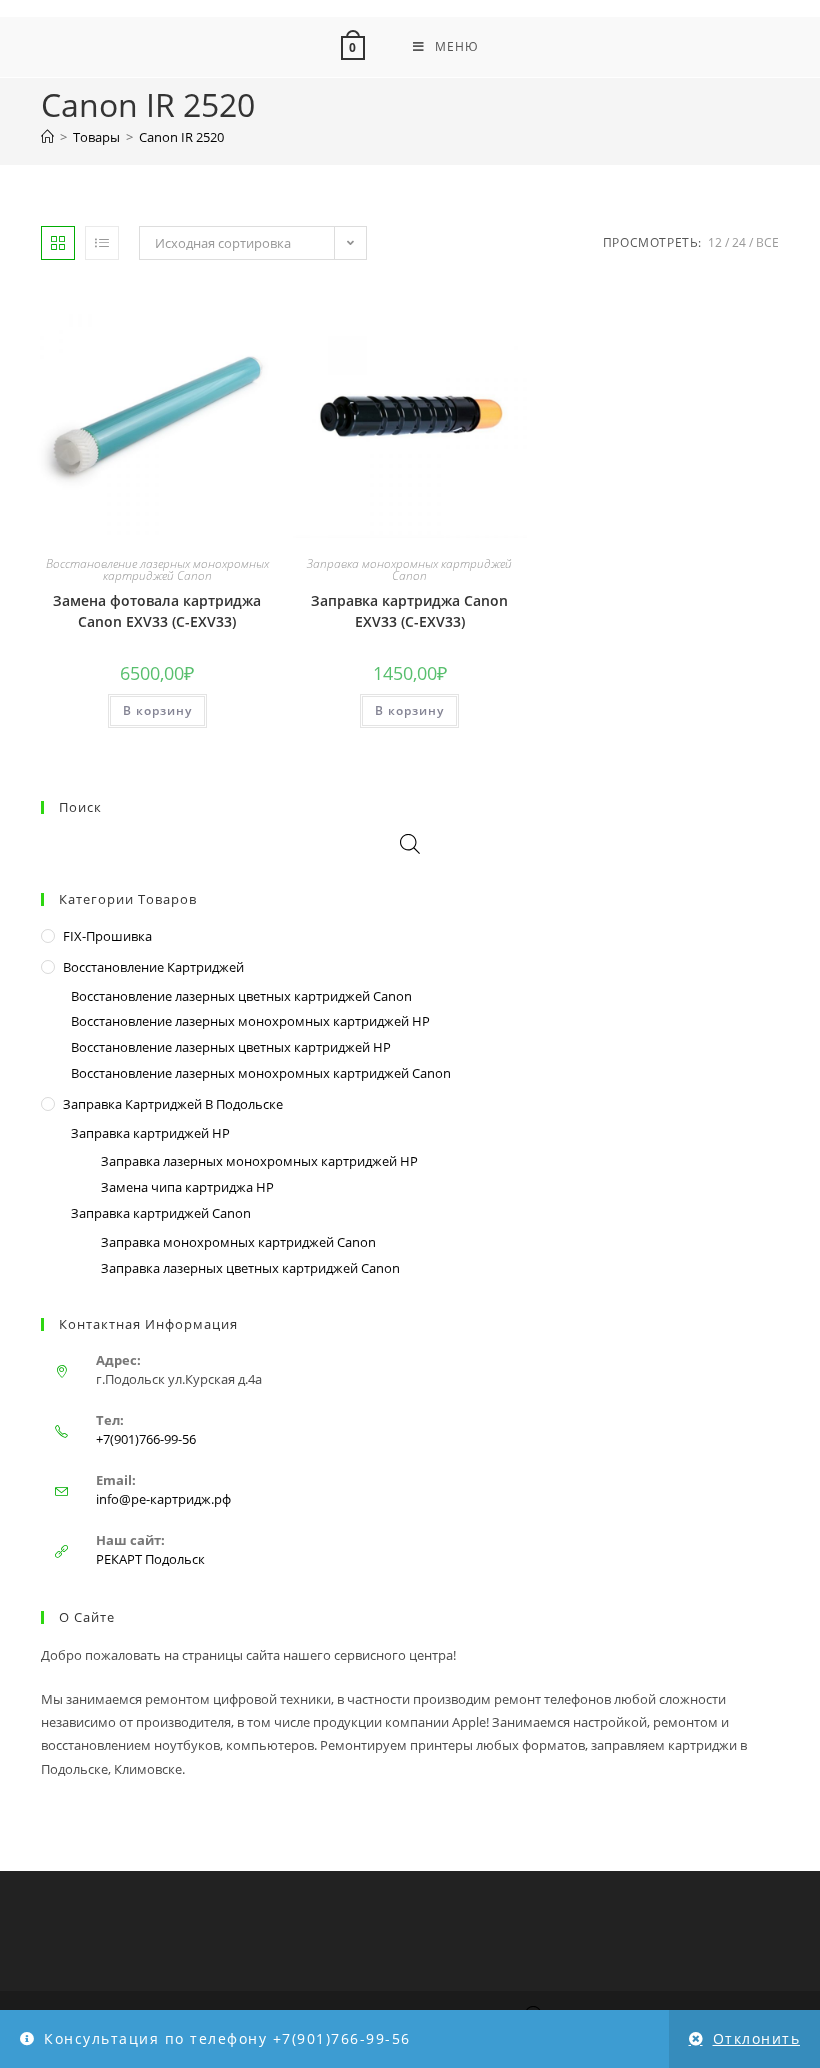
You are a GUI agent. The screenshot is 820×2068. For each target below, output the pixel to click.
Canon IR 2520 (181, 137)
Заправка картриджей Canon (161, 1213)
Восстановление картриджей (153, 967)
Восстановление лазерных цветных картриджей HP (231, 1047)
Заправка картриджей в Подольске (173, 1104)
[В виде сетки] (58, 243)
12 (715, 242)
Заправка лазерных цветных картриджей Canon (250, 1268)
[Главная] (47, 137)
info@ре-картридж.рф (163, 1499)
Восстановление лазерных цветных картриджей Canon (241, 996)
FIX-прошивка (107, 936)
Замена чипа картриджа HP (187, 1187)
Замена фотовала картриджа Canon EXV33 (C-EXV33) (157, 611)
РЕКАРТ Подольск (150, 1559)
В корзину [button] (157, 710)
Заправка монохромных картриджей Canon (409, 569)
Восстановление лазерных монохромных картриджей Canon (157, 569)
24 (739, 242)
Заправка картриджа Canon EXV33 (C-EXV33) (409, 611)
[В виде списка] (102, 243)
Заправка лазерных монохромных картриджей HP (259, 1161)
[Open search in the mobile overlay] (410, 843)
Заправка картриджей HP (150, 1133)
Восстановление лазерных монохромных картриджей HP (250, 1021)
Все (767, 242)
